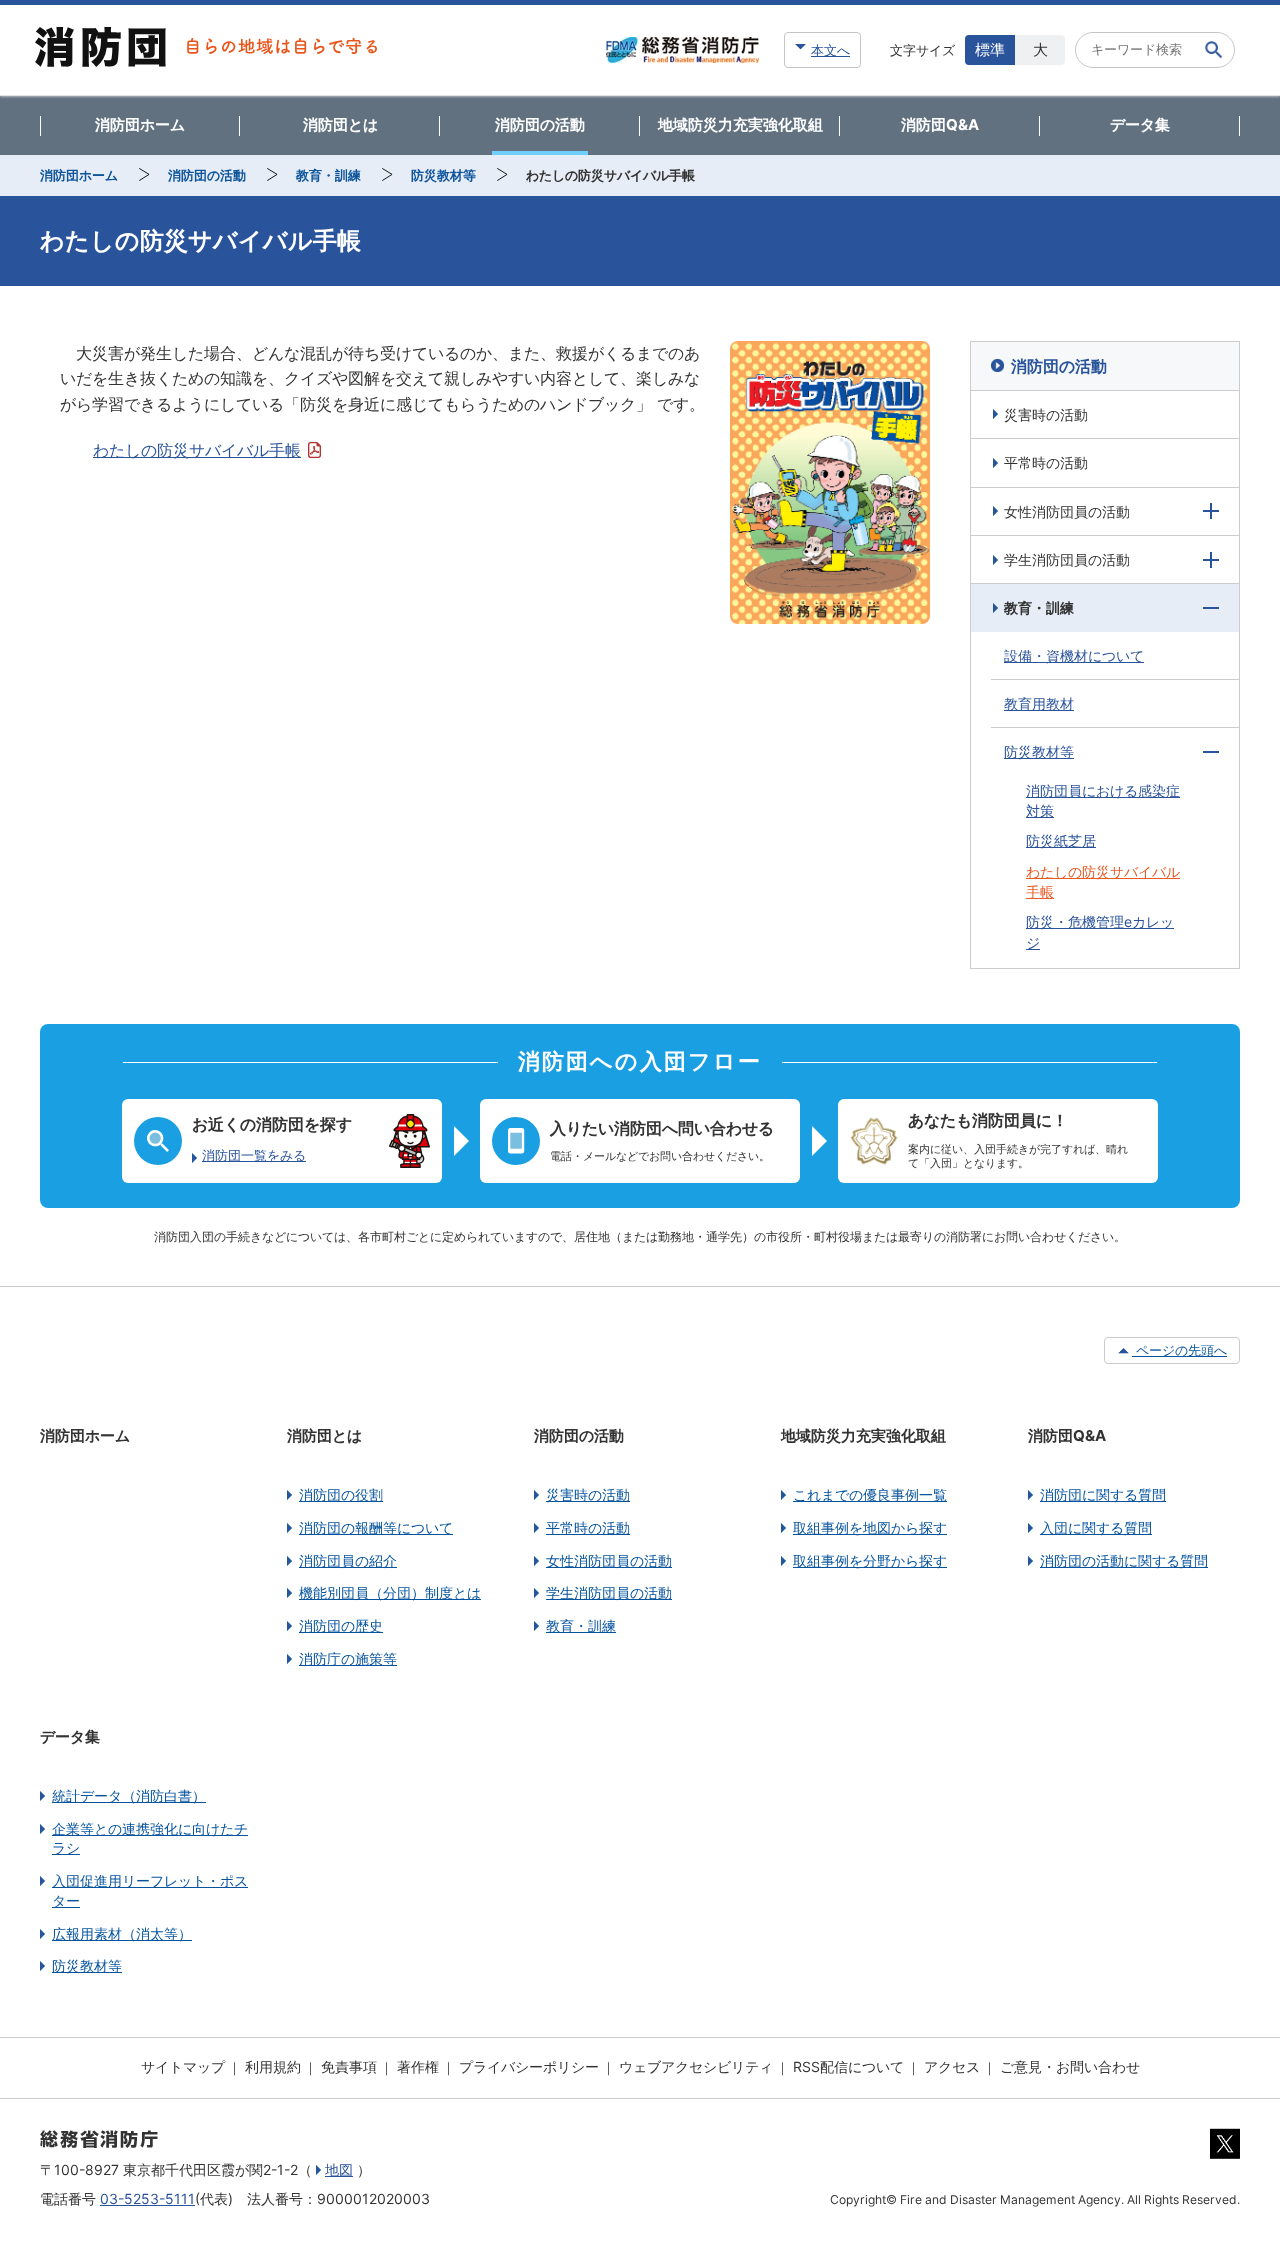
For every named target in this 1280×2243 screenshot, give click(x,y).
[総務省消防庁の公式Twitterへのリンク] (1225, 2154)
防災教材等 (443, 175)
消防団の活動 (540, 125)
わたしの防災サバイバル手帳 (197, 450)
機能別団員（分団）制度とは (390, 1592)
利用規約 (273, 2066)
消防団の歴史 (341, 1625)
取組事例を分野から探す (870, 1560)
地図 (339, 2169)
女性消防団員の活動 (1067, 511)
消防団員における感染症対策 (1103, 800)
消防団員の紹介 (348, 1560)
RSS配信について (848, 2066)
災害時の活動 (1046, 414)
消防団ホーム (140, 125)
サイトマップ (183, 2066)
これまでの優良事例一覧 (870, 1494)
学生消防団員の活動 (1067, 559)
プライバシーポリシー (529, 2066)
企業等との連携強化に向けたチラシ (150, 1838)
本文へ (830, 50)
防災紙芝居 (1061, 840)
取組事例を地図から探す (870, 1527)
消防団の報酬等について (376, 1527)
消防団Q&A (940, 125)
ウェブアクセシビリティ (696, 2066)
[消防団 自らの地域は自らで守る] (206, 50)
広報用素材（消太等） (122, 1933)
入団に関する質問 (1096, 1527)
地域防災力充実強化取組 (740, 125)
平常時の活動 (1046, 462)
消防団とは (340, 125)
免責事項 (349, 2066)
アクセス (952, 2066)
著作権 (418, 2066)
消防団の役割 (341, 1494)
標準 (990, 49)
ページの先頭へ (1179, 1350)
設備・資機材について (1074, 655)
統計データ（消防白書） (129, 1795)
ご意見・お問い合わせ (1070, 2066)
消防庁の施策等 (348, 1658)
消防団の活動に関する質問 (1124, 1560)
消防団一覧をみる (254, 1155)
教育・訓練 (328, 175)
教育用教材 (1039, 703)
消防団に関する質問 (1103, 1494)
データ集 (1140, 125)
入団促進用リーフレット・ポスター (150, 1890)
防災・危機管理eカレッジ (1100, 931)
